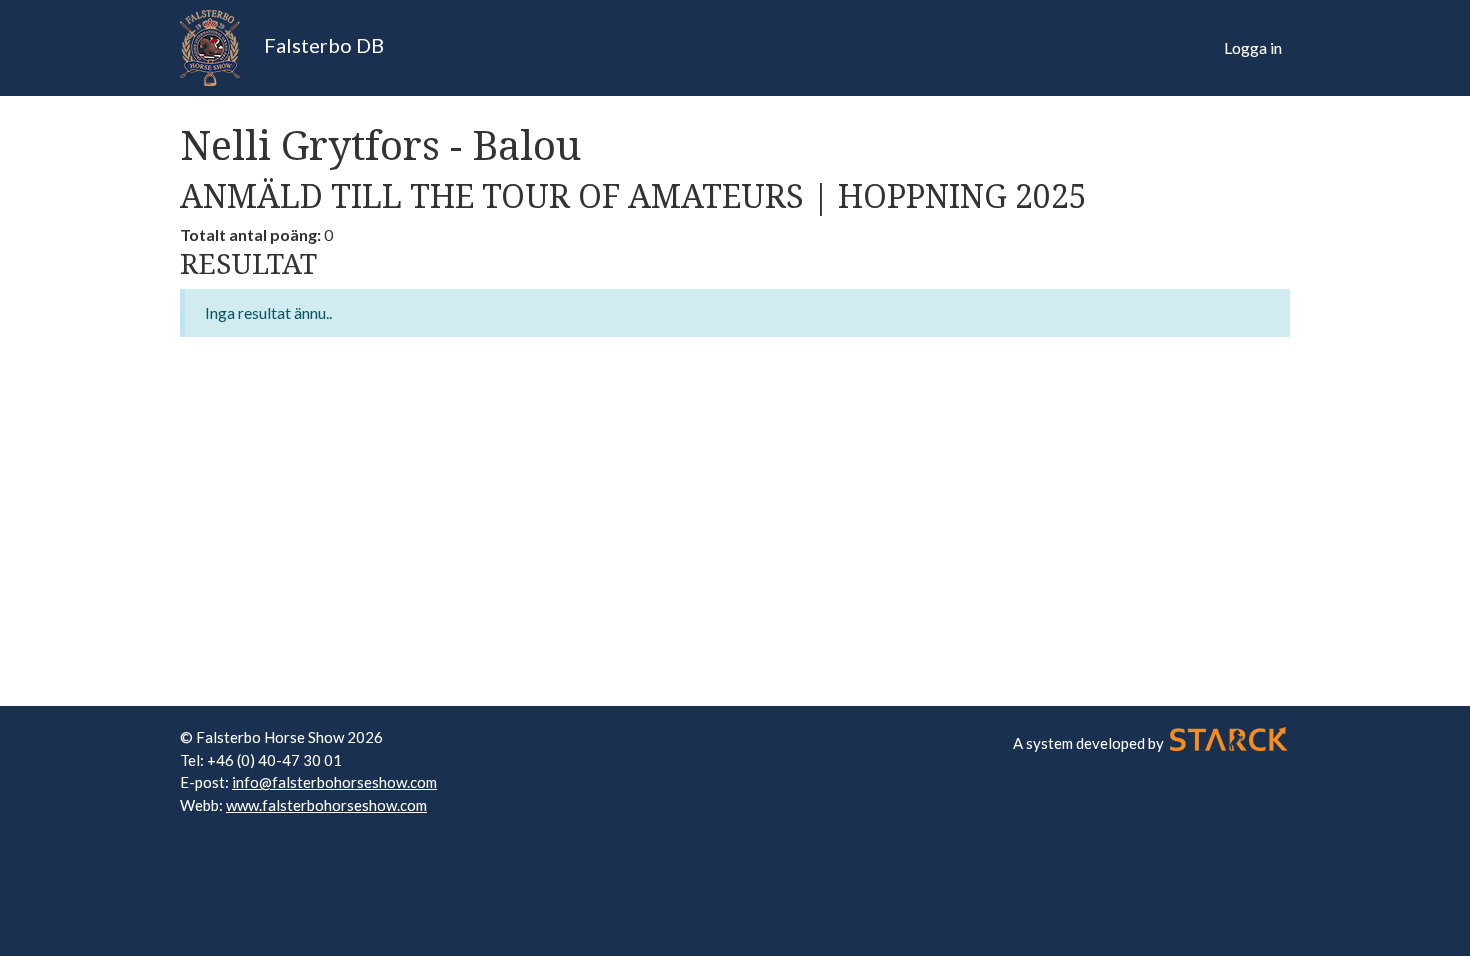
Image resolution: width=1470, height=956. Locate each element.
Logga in (1253, 47)
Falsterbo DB (322, 45)
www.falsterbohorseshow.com (326, 805)
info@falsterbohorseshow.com (334, 782)
